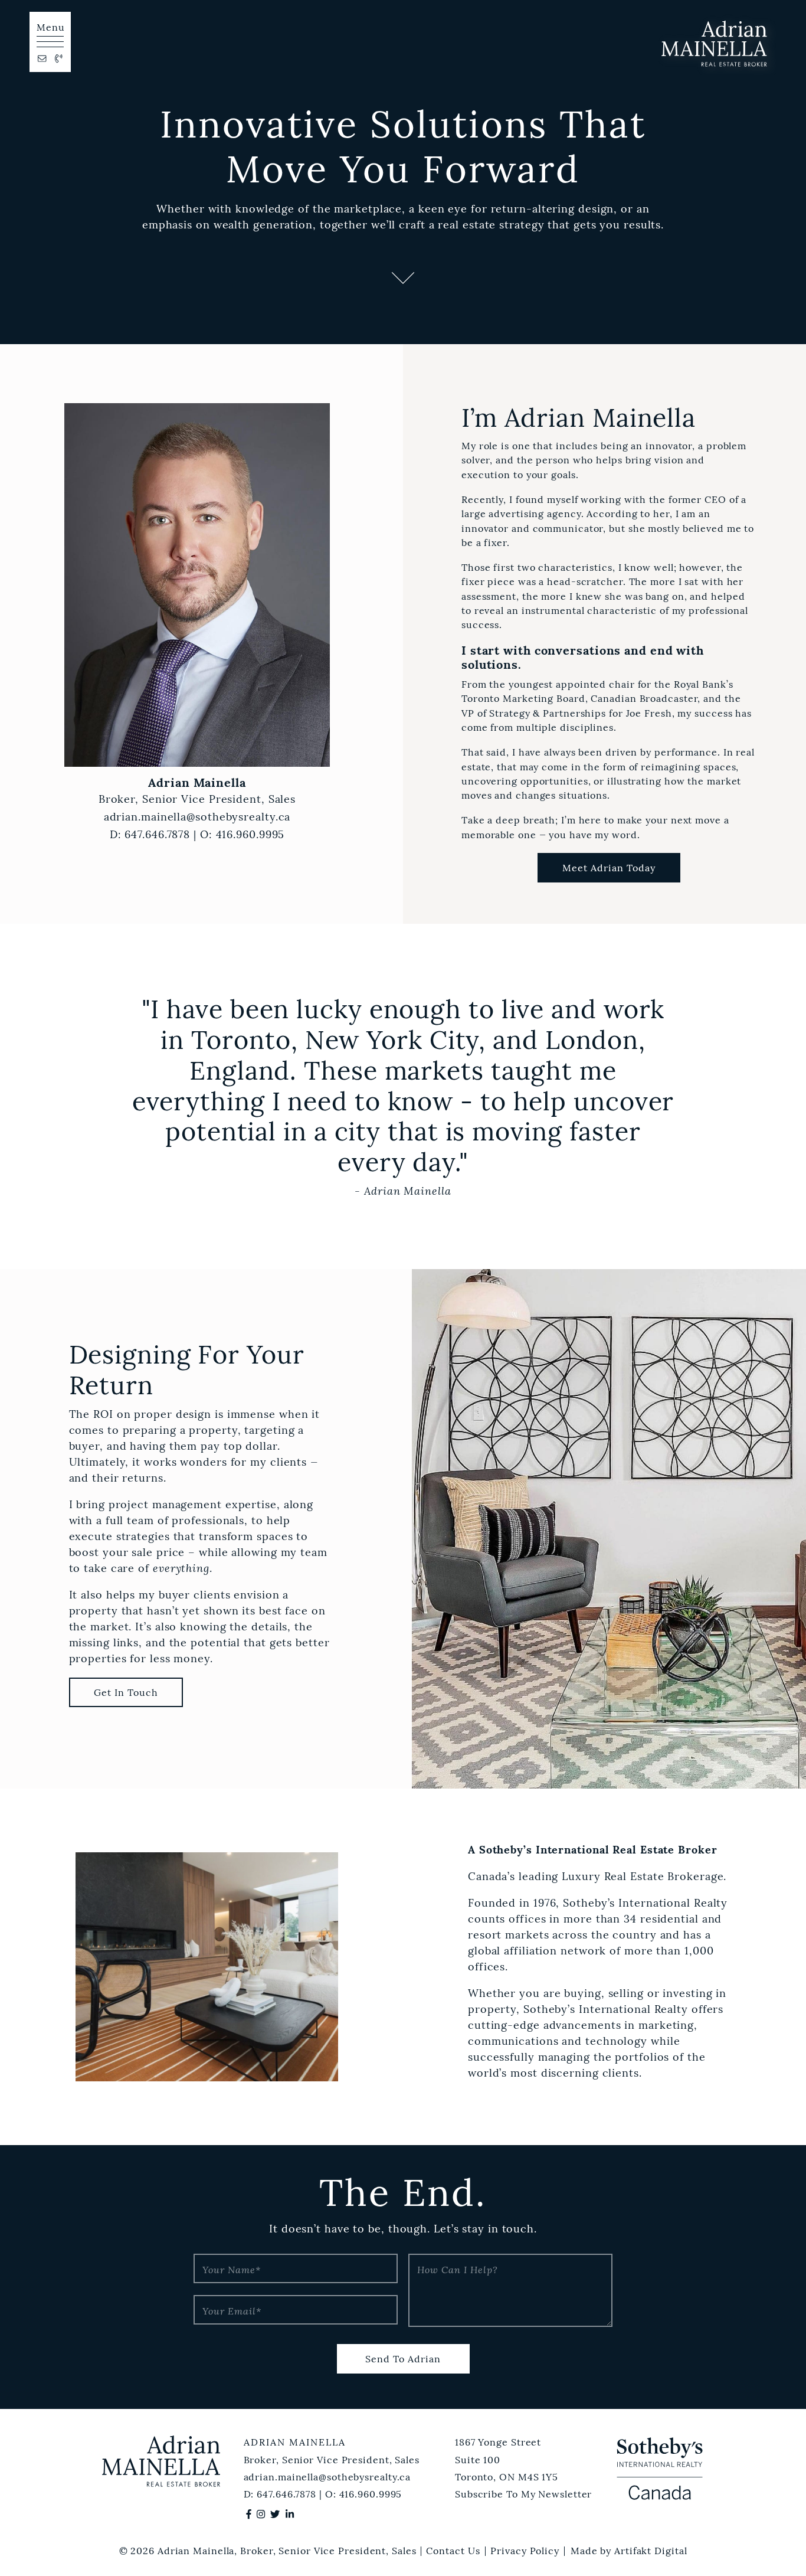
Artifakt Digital (651, 2551)
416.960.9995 (250, 835)
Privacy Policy (525, 2551)
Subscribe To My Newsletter (523, 2494)
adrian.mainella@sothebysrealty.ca (197, 817)
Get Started (119, 41)
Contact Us (453, 2551)
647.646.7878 (157, 835)
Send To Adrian (403, 2359)
